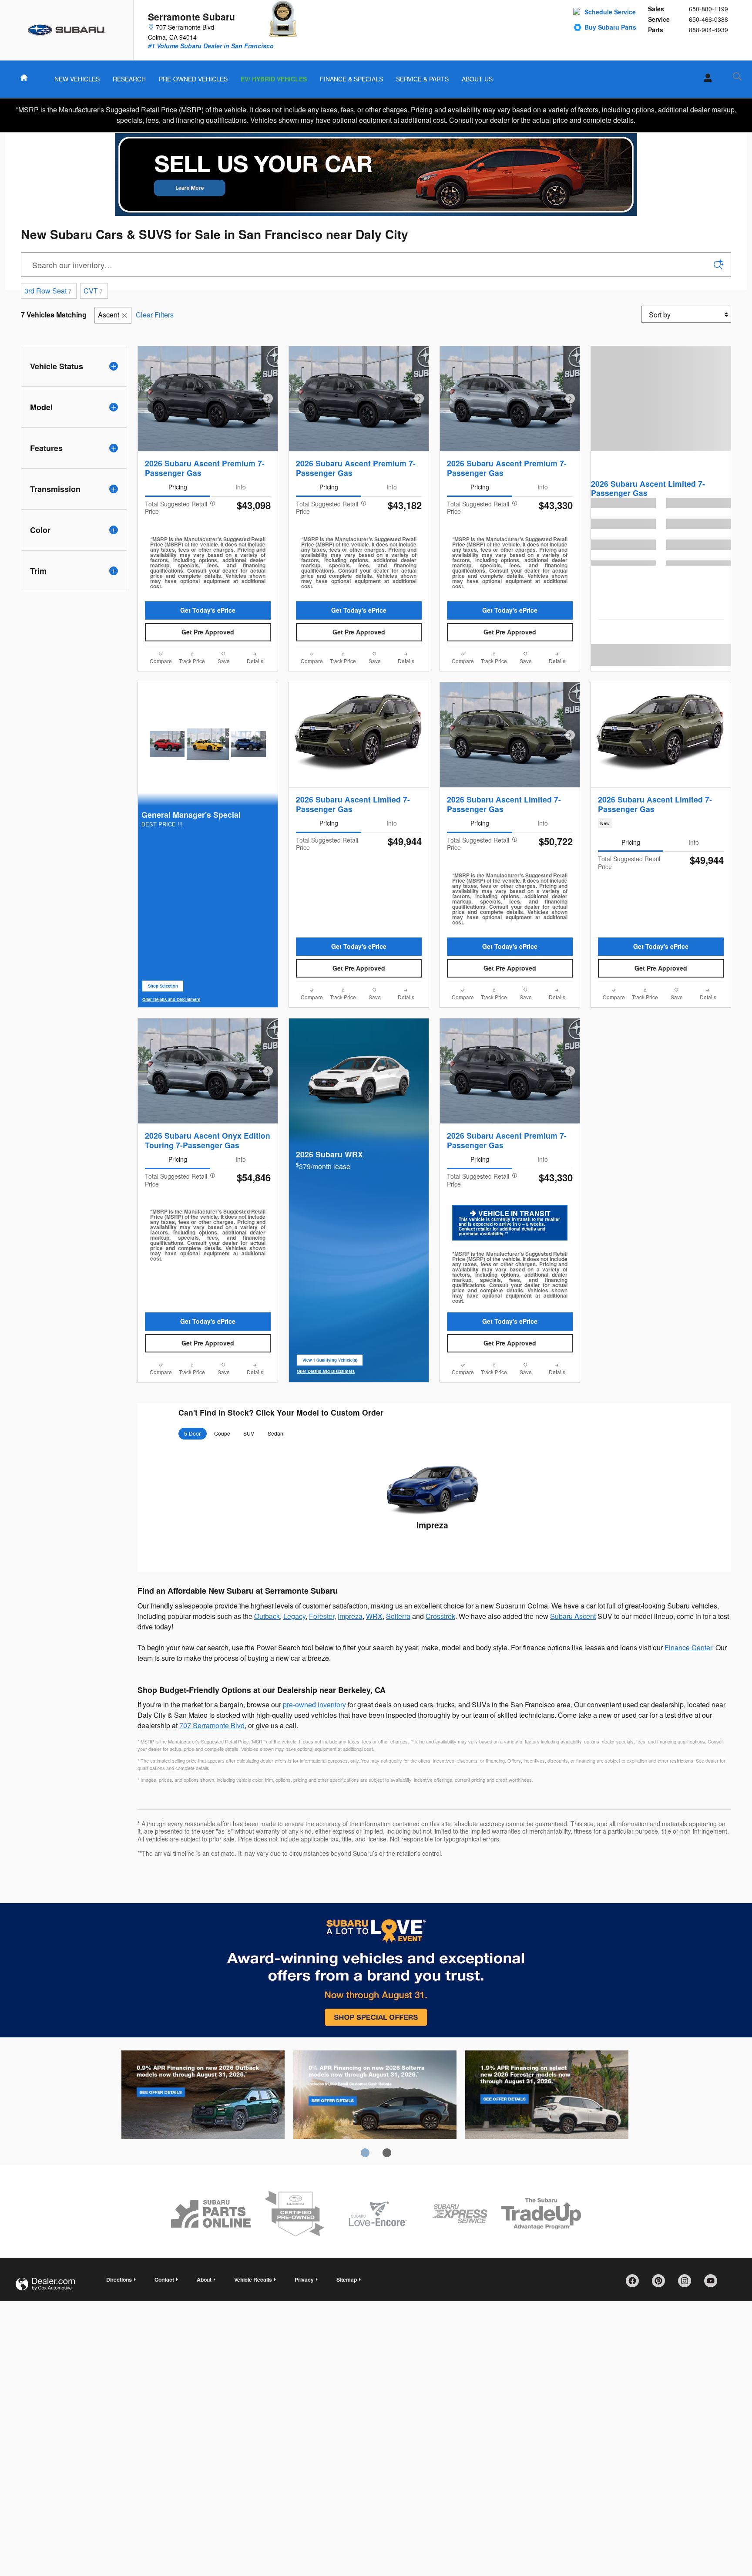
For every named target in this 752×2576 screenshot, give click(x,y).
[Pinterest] (661, 2284)
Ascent (109, 315)
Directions (119, 2279)
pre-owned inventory (314, 1704)
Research (129, 79)
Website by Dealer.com (45, 2284)
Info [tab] (241, 487)
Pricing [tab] (178, 487)
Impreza (432, 1525)
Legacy (294, 1616)
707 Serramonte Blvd (212, 1725)
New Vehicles (77, 79)
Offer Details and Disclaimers (171, 1000)
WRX (374, 1616)
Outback (267, 1616)
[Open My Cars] (705, 78)
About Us (477, 79)
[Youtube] (714, 2284)
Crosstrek (440, 1616)
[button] (661, 823)
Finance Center (688, 1647)
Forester (322, 1616)
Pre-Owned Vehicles (193, 79)
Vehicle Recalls (253, 2279)
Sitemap (347, 2279)
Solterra (398, 1616)
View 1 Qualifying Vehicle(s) (330, 1362)
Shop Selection (166, 988)
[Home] (67, 30)
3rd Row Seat (48, 291)
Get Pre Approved (208, 632)
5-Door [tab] (192, 1433)
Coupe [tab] (222, 1433)
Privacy (304, 2279)
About (204, 2279)
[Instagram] (688, 2284)
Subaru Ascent (573, 1616)
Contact (164, 2279)
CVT (93, 291)
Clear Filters (155, 315)
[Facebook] (635, 2284)
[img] (376, 175)
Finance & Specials (351, 79)
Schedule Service (610, 12)
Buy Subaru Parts (610, 27)
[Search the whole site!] (737, 76)
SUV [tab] (249, 1433)
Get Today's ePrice (208, 610)
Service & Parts (422, 79)
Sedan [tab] (275, 1433)
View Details (432, 1546)
